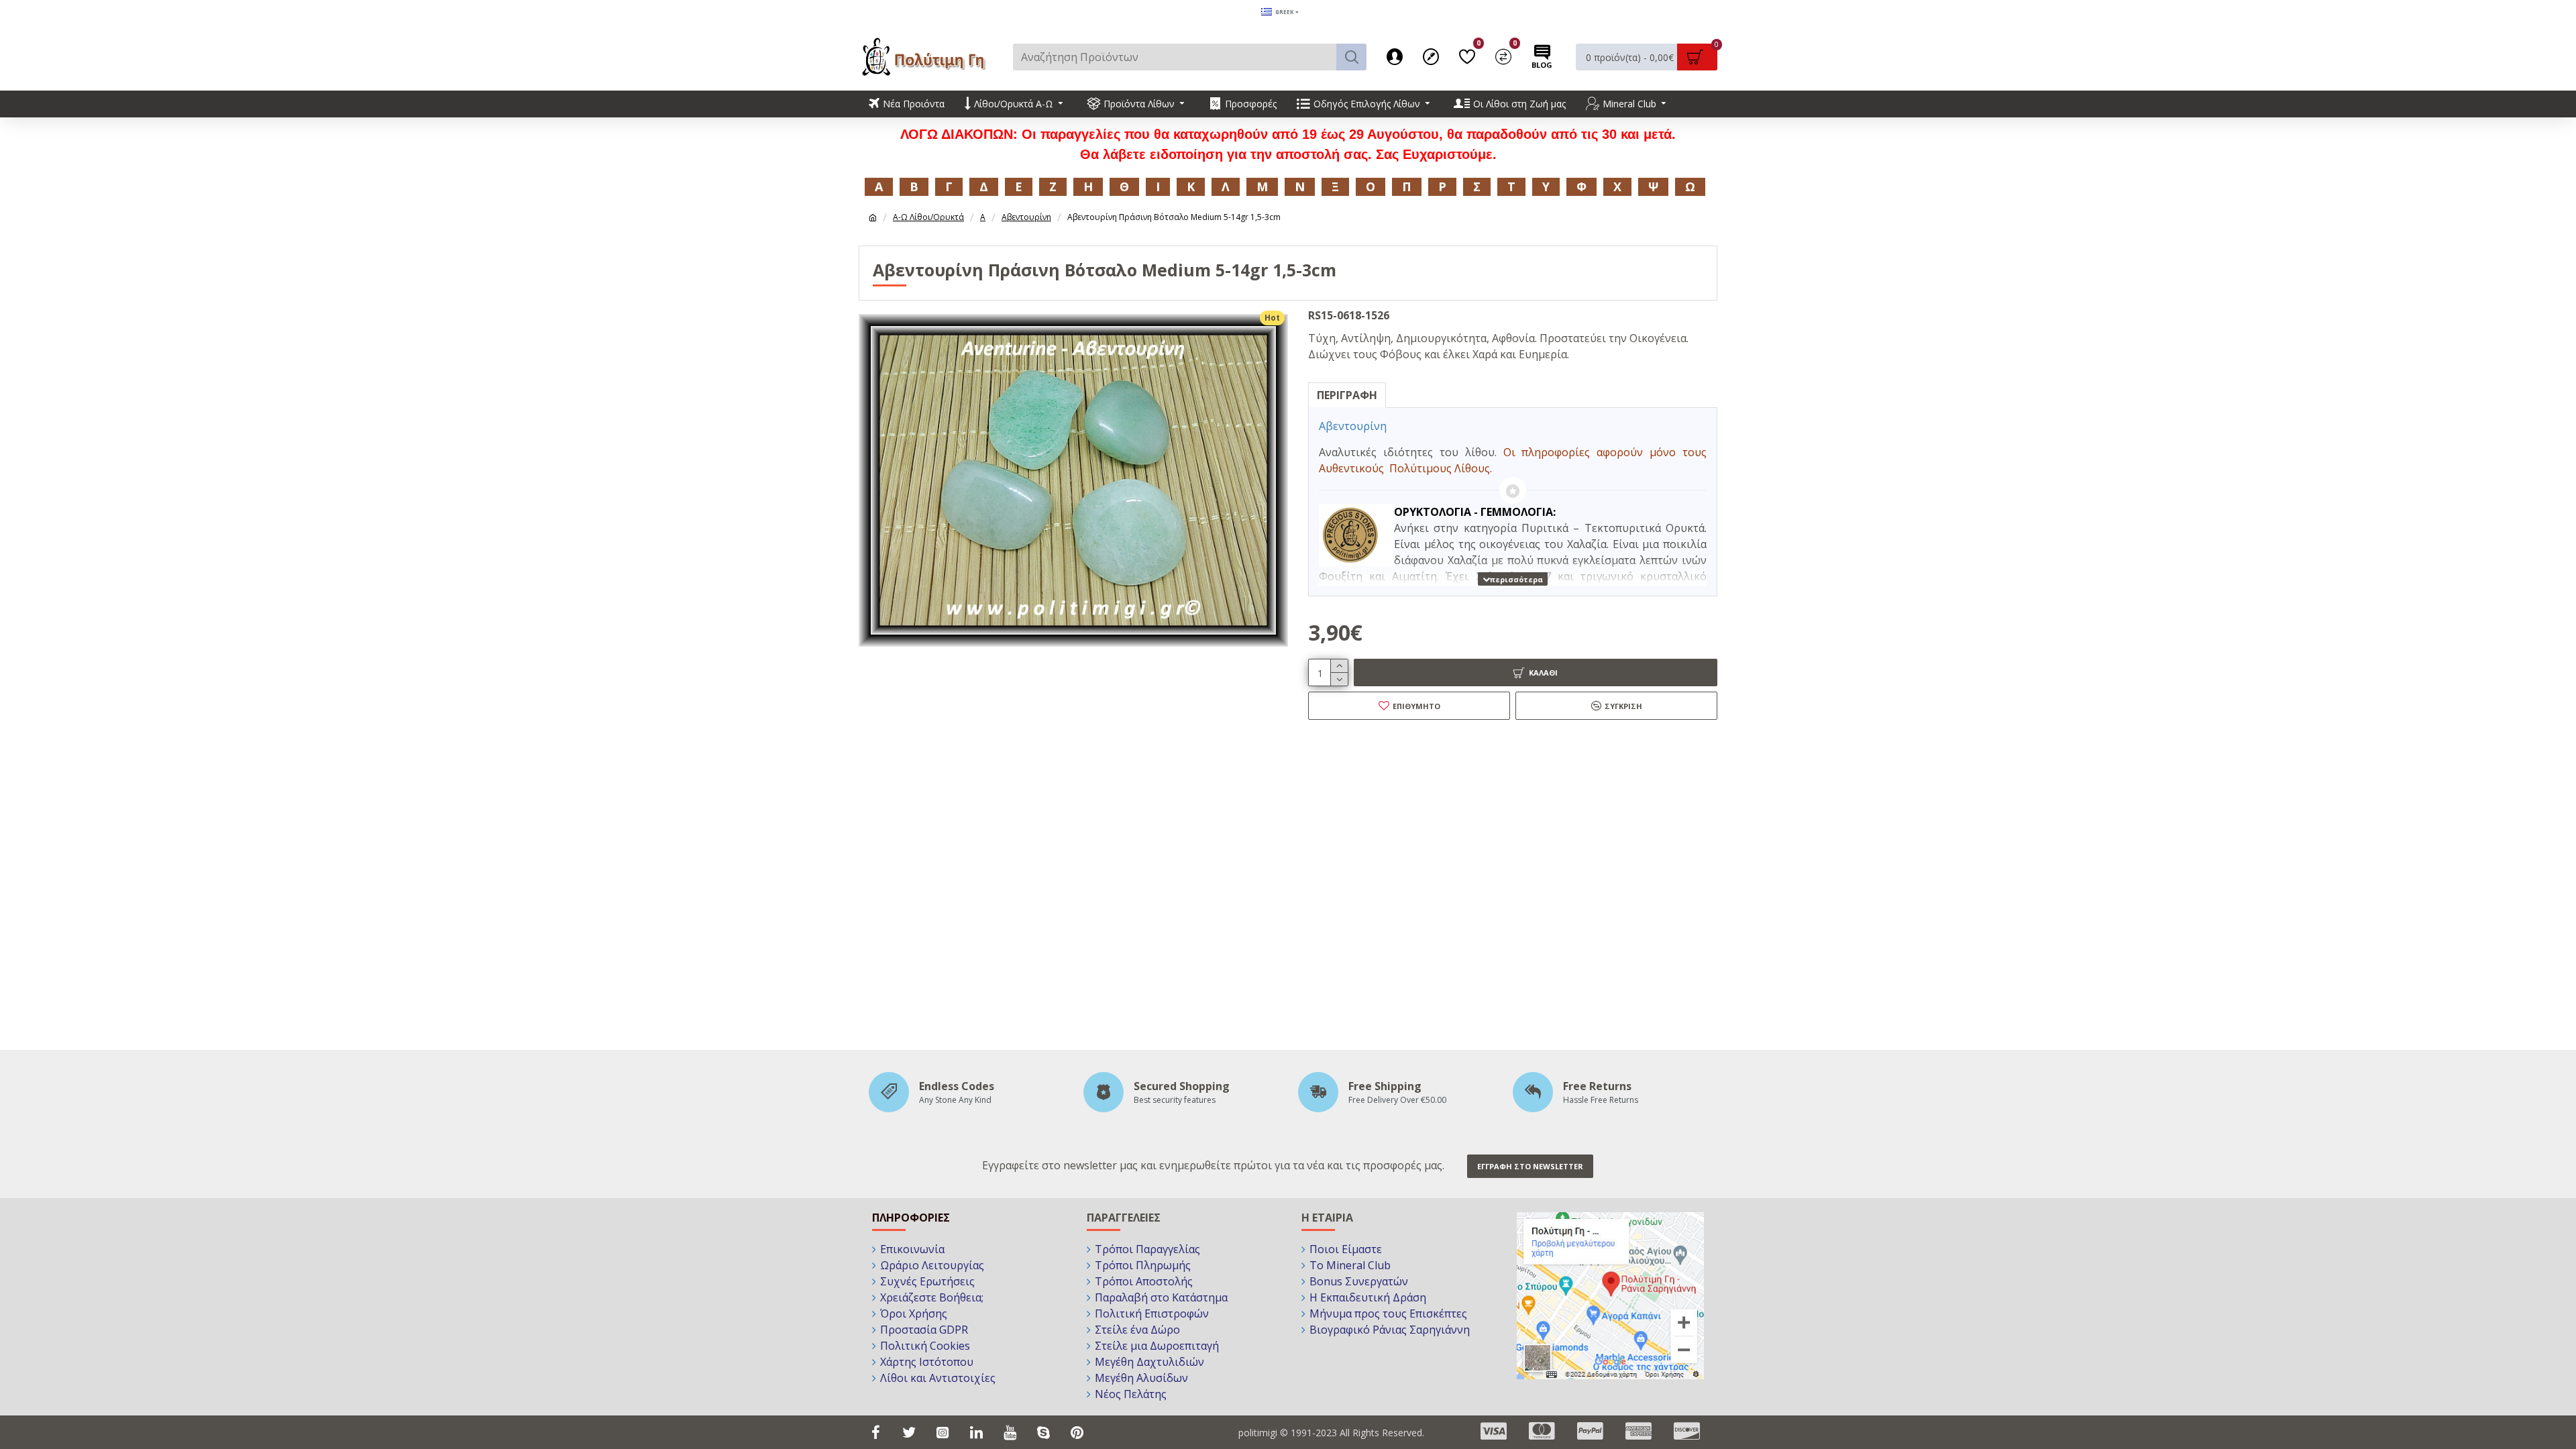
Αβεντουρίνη (1026, 217)
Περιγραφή (1347, 395)
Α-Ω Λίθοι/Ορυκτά (928, 217)
